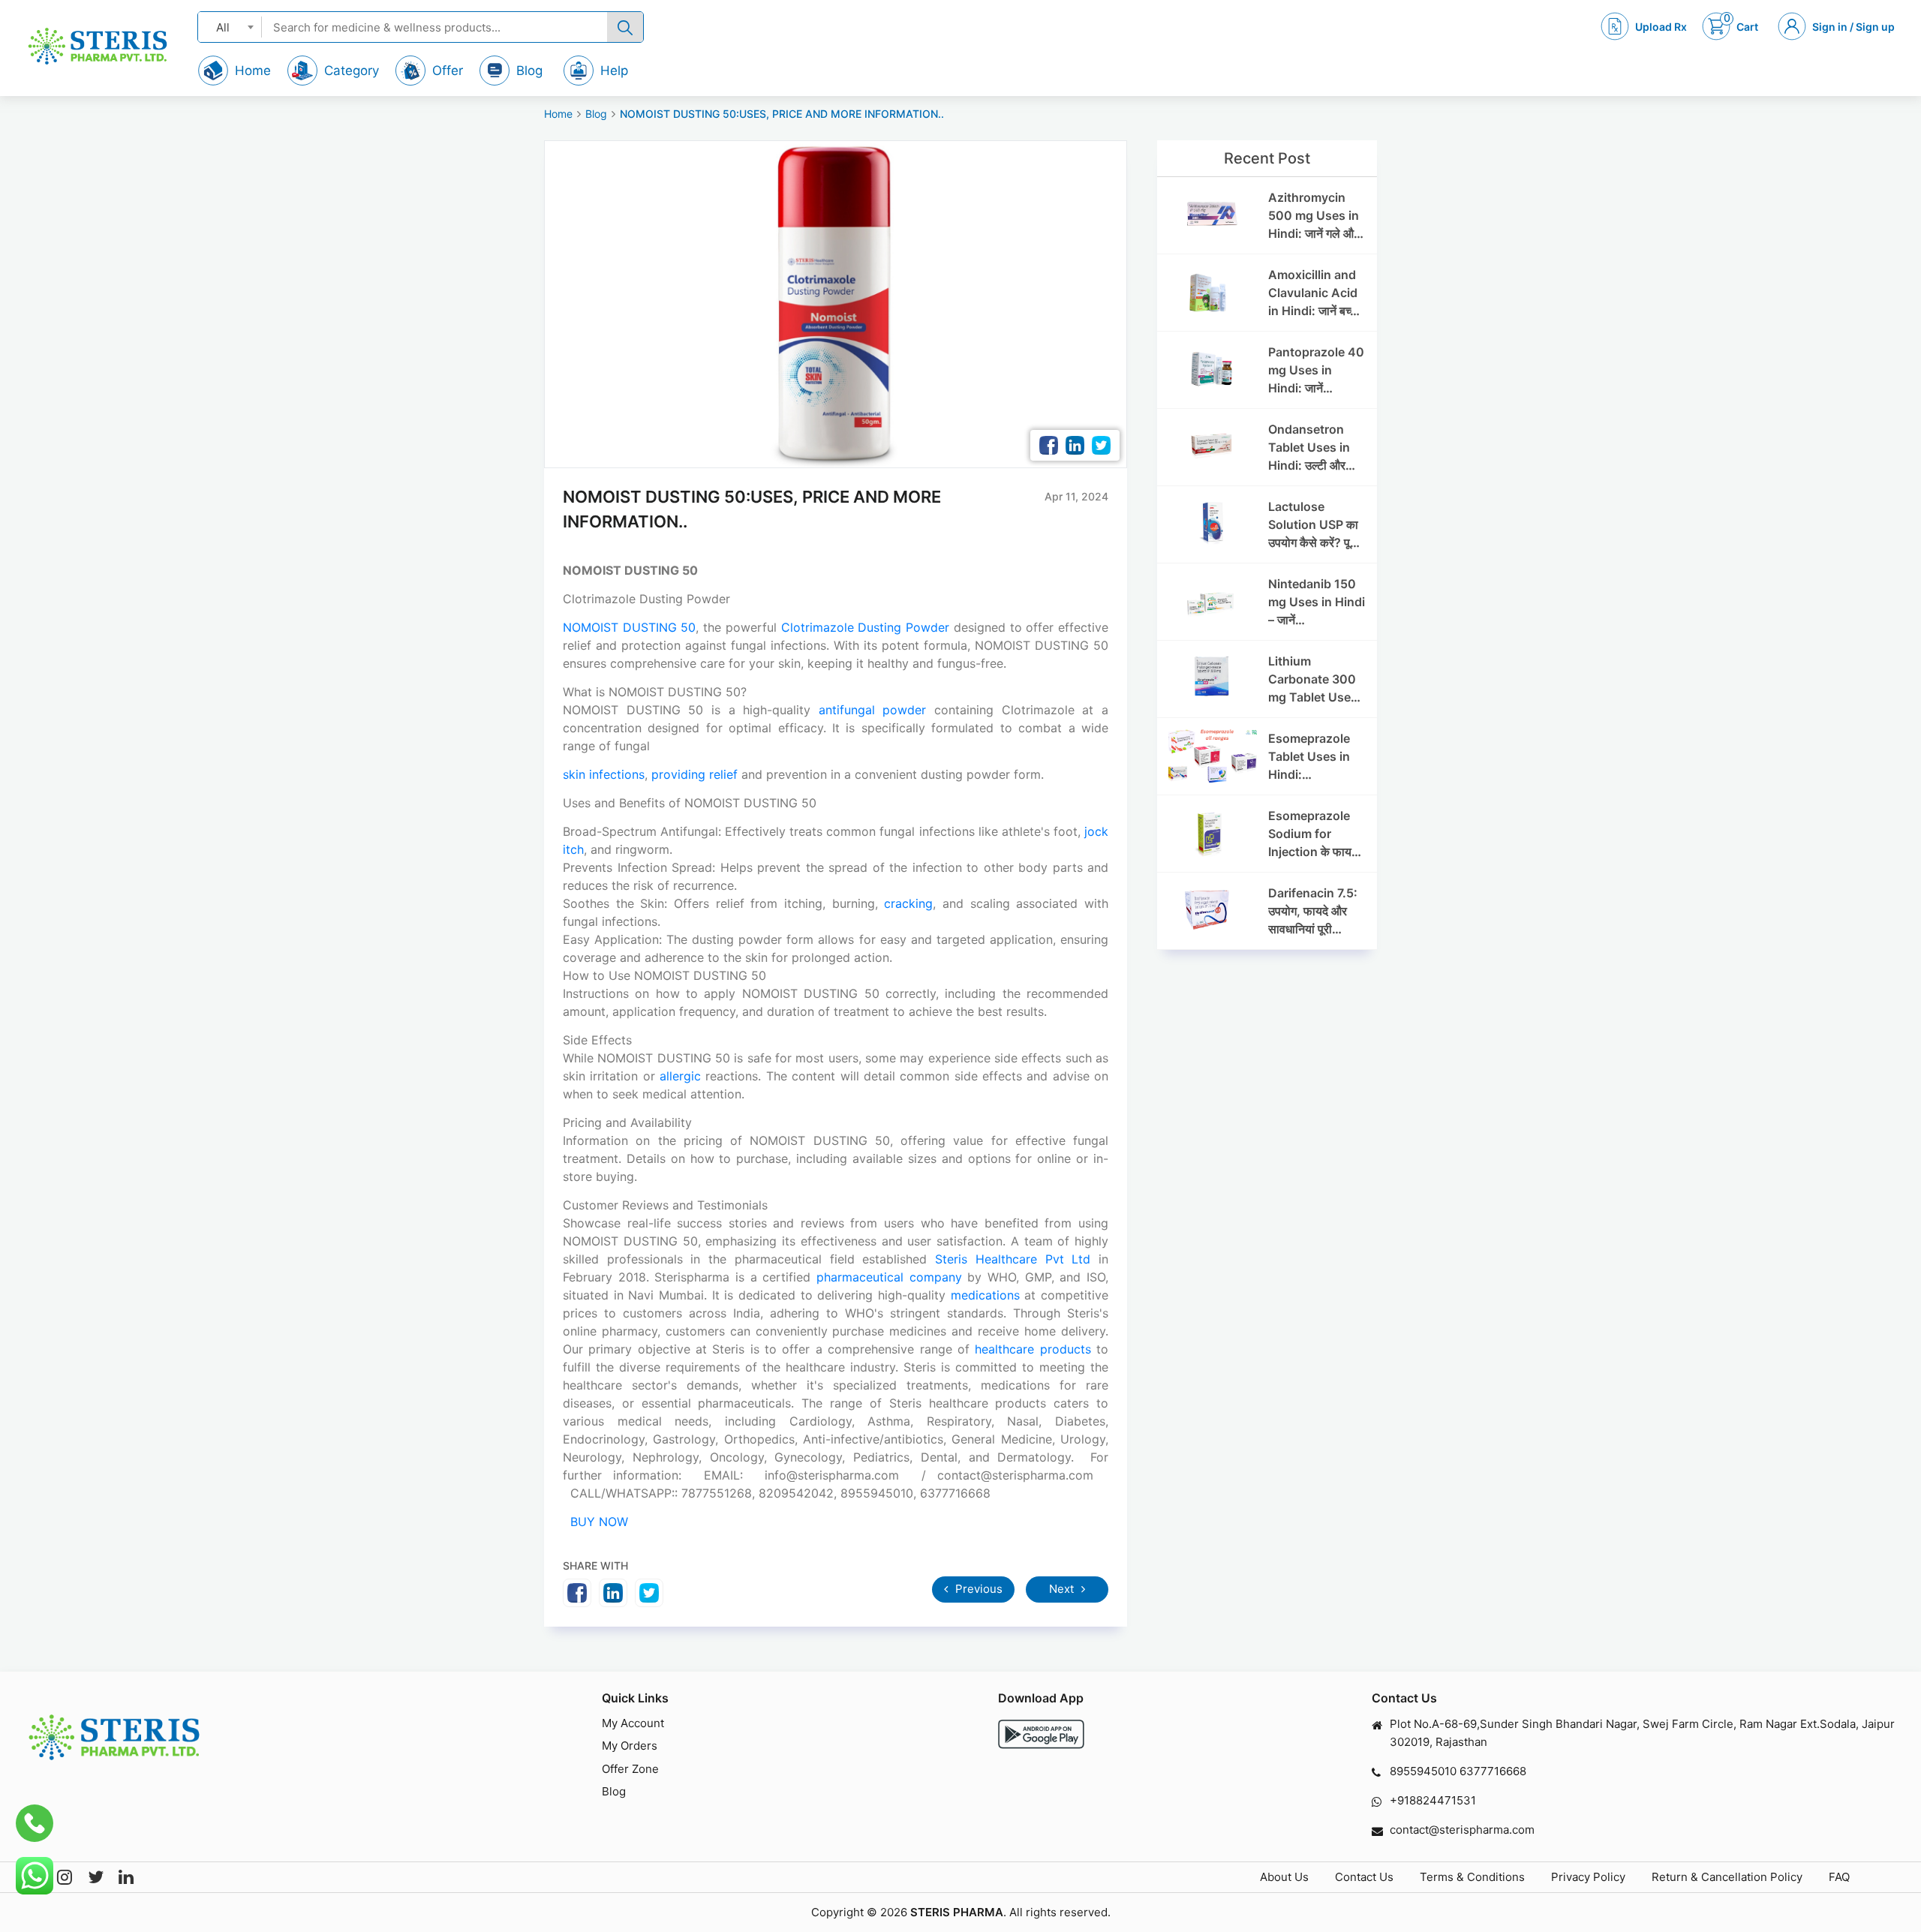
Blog (596, 114)
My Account (633, 1723)
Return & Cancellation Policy (1727, 1877)
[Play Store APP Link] (1041, 1734)
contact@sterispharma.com (1462, 1830)
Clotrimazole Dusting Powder (865, 627)
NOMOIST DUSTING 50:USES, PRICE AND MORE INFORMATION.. (782, 114)
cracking (908, 903)
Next (1063, 1589)
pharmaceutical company (889, 1277)
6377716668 (1493, 1771)
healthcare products (1033, 1349)
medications (985, 1295)
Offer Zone (630, 1769)
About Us (1284, 1877)
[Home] (98, 46)
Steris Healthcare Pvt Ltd (1013, 1259)
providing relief (694, 774)
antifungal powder (873, 710)
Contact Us (1364, 1877)
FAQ (1839, 1877)
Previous (977, 1589)
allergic (680, 1076)
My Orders (630, 1746)
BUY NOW (597, 1522)
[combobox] (230, 27)
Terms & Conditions (1472, 1877)
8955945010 (1423, 1771)
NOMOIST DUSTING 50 (629, 627)
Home (558, 114)
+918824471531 (1433, 1800)
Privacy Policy (1588, 1877)
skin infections (604, 774)
